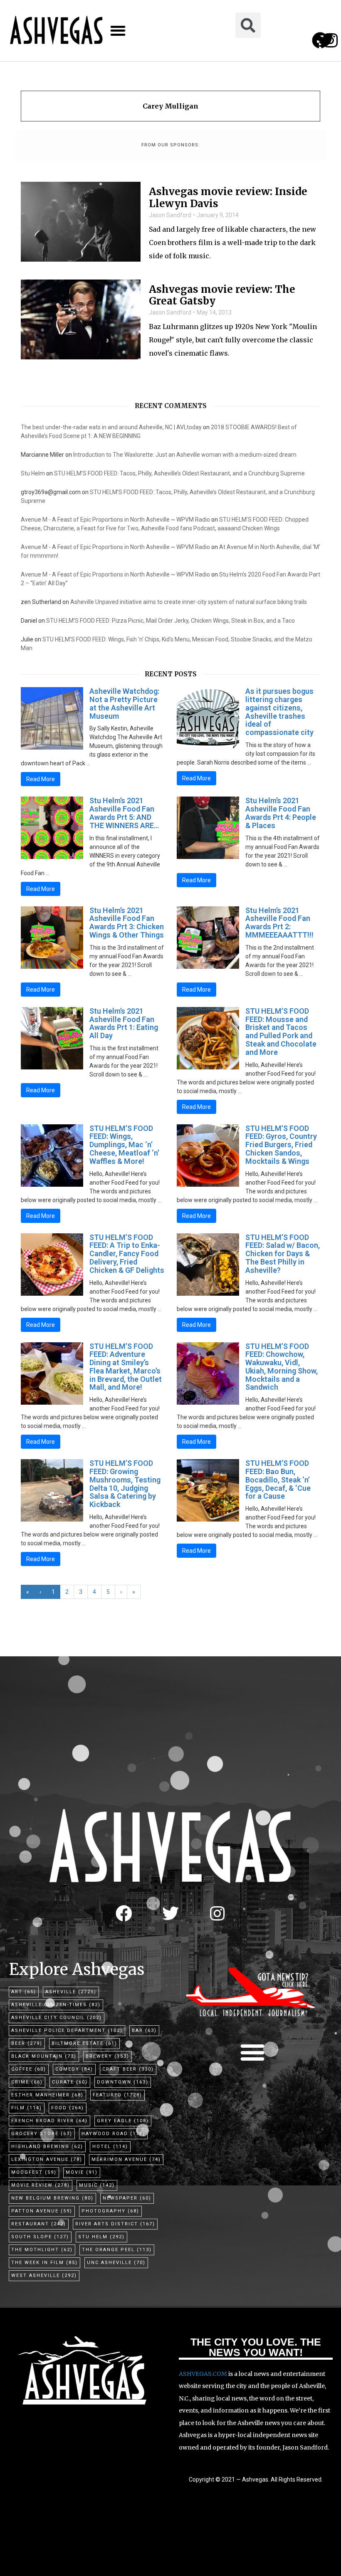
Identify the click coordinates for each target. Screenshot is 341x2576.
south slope (40, 2237)
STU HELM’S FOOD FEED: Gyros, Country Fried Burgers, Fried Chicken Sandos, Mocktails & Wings (281, 1145)
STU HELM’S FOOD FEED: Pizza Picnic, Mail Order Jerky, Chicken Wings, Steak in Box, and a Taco (170, 621)
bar (144, 2030)
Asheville (71, 1992)
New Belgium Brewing (52, 2198)
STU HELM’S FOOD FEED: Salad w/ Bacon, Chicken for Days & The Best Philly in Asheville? (283, 1254)
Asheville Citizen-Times (56, 2005)
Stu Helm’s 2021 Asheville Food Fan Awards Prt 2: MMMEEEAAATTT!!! (279, 923)
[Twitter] (170, 1913)
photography (110, 2211)
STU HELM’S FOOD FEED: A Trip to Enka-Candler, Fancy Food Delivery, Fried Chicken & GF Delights (127, 1254)
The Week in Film (44, 2263)
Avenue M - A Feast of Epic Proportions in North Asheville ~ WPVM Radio (115, 520)
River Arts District (115, 2224)
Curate (70, 2082)
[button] (118, 31)
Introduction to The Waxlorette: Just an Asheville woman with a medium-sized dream (185, 455)
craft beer (128, 2069)
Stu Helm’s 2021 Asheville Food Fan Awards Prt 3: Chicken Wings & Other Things (127, 923)
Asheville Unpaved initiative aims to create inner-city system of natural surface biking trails (189, 602)
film (27, 2108)
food (68, 2108)
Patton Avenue (42, 2211)
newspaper (127, 2198)
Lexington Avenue (47, 2159)
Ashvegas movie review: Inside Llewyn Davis (228, 198)
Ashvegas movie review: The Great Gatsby (222, 296)
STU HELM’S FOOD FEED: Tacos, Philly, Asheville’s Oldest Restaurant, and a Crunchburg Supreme (179, 473)
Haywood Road (113, 2134)
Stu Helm (33, 473)
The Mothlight (42, 2250)
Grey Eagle (123, 2121)
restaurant (39, 2224)
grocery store (42, 2134)
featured (117, 2095)
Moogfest (34, 2172)
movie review (41, 2185)
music (97, 2185)
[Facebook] (124, 1913)
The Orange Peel (117, 2250)
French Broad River (49, 2121)
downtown (123, 2082)
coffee (29, 2069)
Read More (41, 779)
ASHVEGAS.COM (203, 2374)
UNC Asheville (116, 2263)
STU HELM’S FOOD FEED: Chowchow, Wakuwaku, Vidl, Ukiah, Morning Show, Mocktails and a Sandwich (282, 1367)
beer (27, 2043)
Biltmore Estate (84, 2043)
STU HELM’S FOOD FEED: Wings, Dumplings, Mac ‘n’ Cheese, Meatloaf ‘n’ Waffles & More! (124, 1145)
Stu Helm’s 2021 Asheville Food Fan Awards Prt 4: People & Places (281, 813)
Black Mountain (44, 2056)
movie (82, 2172)
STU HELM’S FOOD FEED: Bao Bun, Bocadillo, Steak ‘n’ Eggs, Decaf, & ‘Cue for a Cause (278, 1480)
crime (27, 2082)
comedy (74, 2069)
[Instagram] (330, 40)
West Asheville (44, 2275)
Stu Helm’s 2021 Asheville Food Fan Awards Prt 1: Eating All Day (124, 1023)
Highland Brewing (47, 2147)
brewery (107, 2056)
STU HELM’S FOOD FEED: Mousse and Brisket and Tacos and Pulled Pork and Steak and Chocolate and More (281, 1032)
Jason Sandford (170, 215)
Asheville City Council (57, 2018)
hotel (110, 2147)
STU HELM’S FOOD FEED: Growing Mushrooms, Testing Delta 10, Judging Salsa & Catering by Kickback (125, 1484)
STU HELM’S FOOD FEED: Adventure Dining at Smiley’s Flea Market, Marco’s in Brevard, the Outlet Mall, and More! (126, 1367)
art (24, 1992)
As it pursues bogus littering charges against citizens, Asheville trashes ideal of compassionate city (279, 712)
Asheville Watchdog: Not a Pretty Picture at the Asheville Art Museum (124, 703)
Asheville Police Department (67, 2030)
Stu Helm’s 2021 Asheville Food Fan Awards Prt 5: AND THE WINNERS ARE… (124, 813)
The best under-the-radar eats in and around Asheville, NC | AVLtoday (111, 427)
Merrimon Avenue (126, 2159)
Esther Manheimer (47, 2095)
